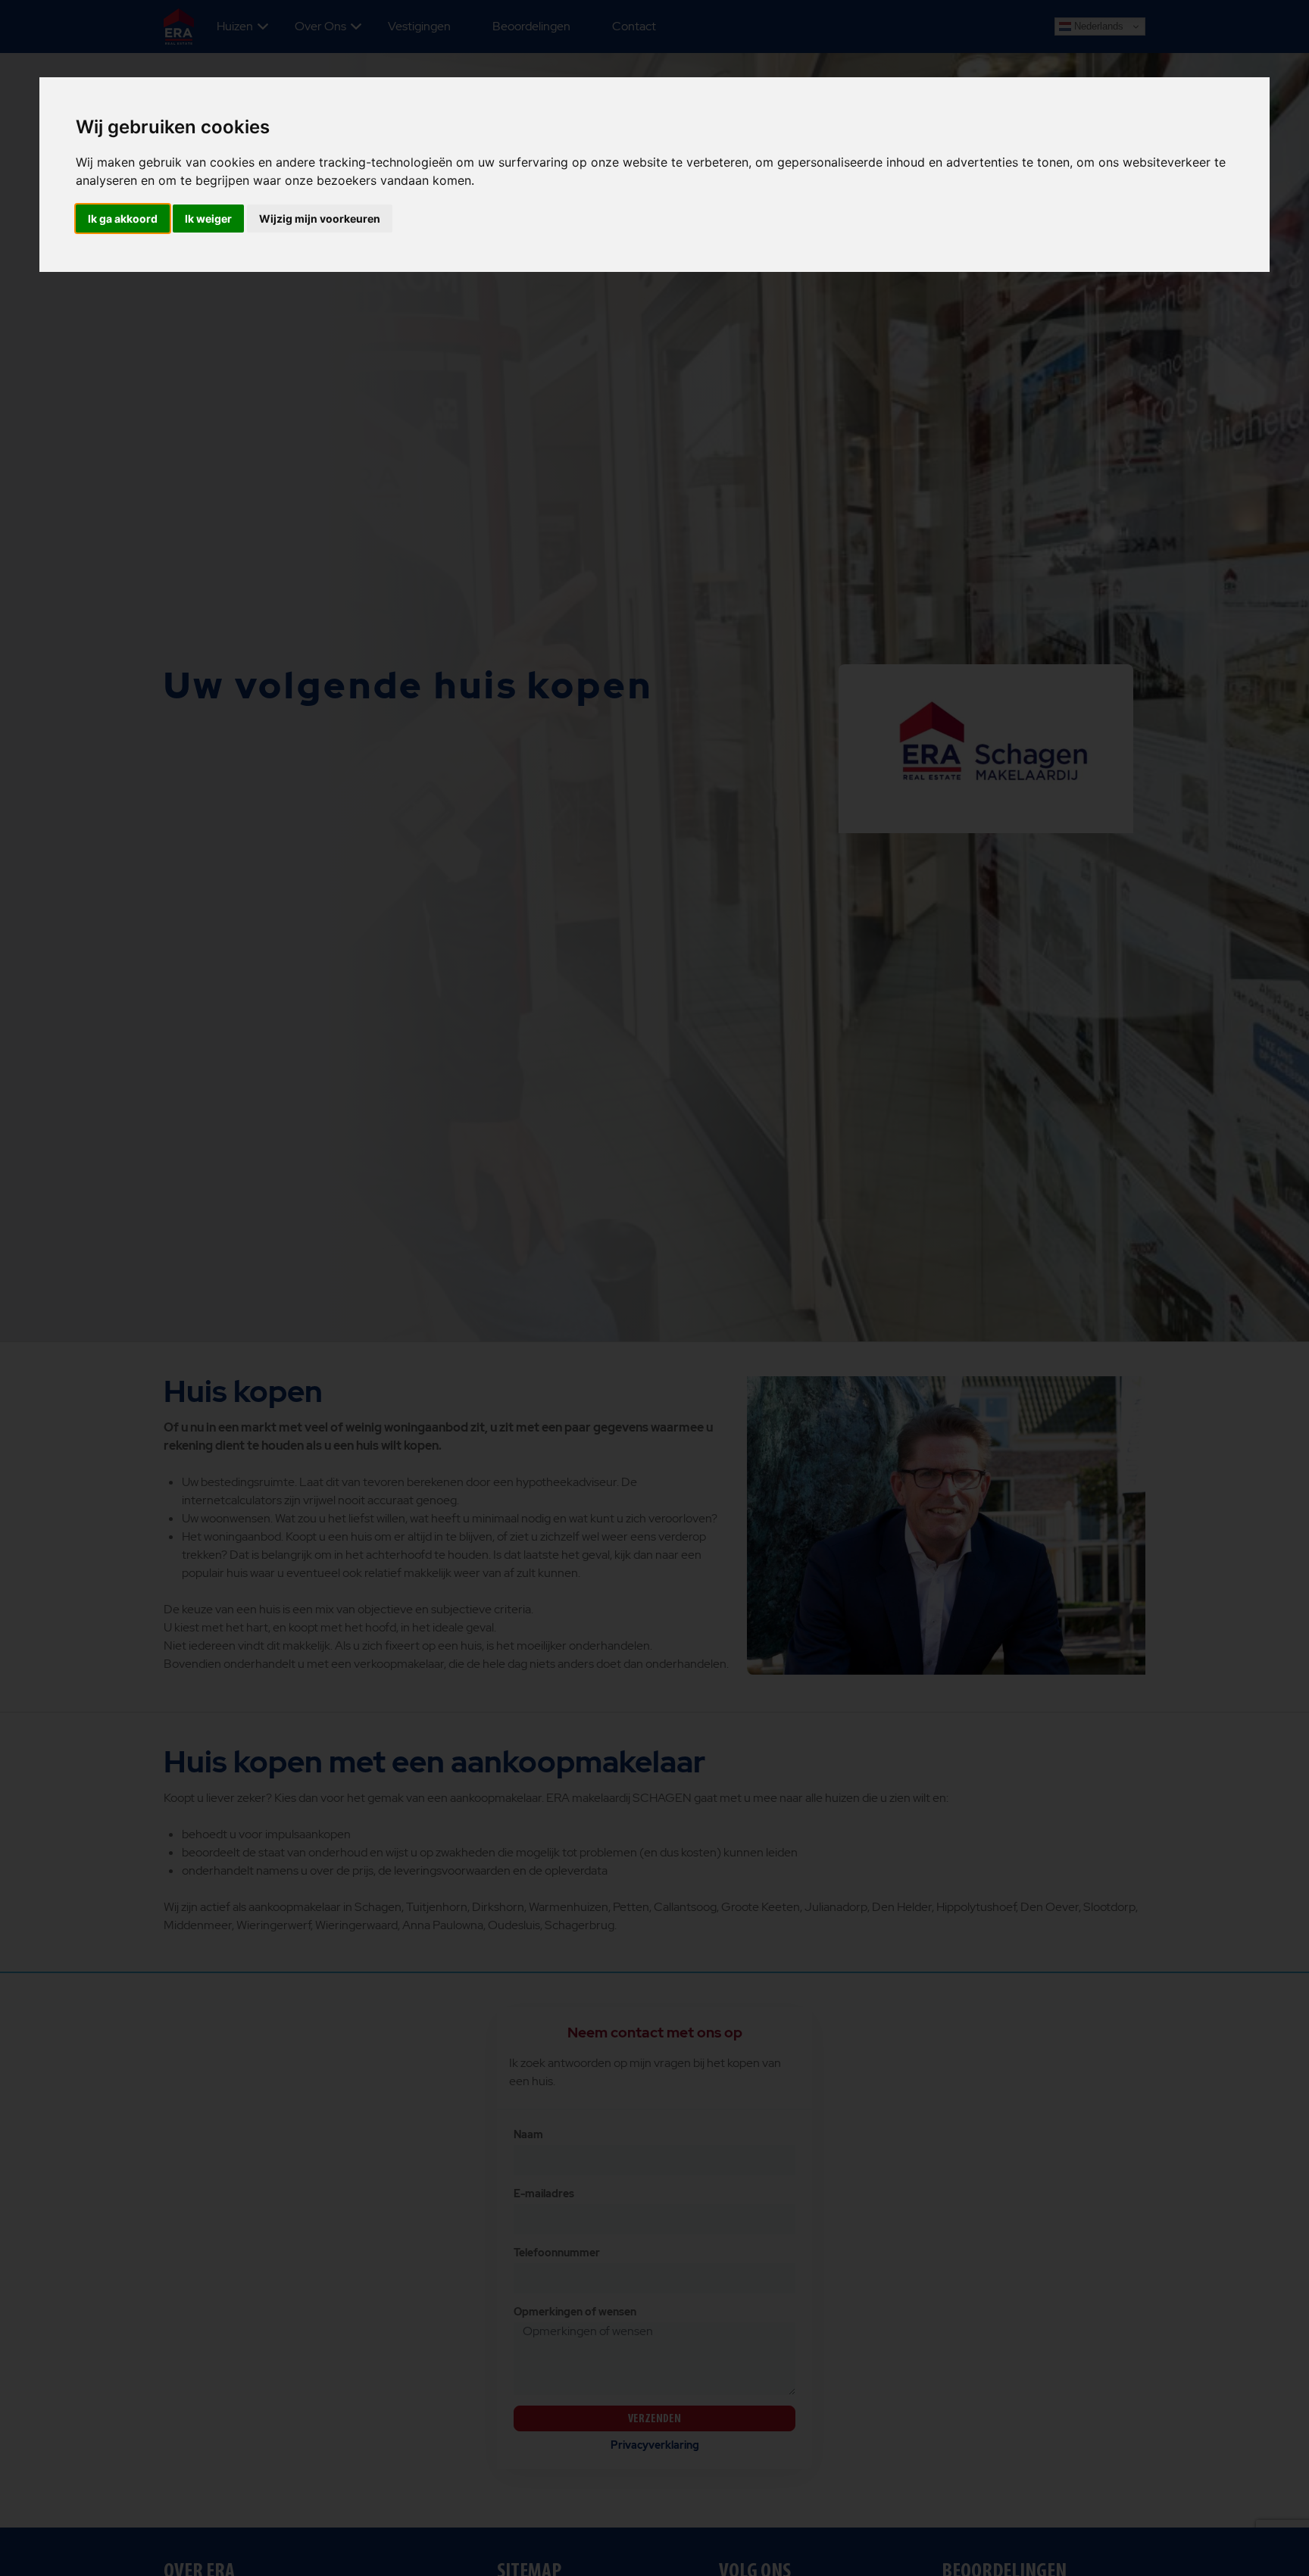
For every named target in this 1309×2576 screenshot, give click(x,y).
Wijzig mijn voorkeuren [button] (320, 219)
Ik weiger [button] (208, 219)
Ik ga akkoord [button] (123, 219)
